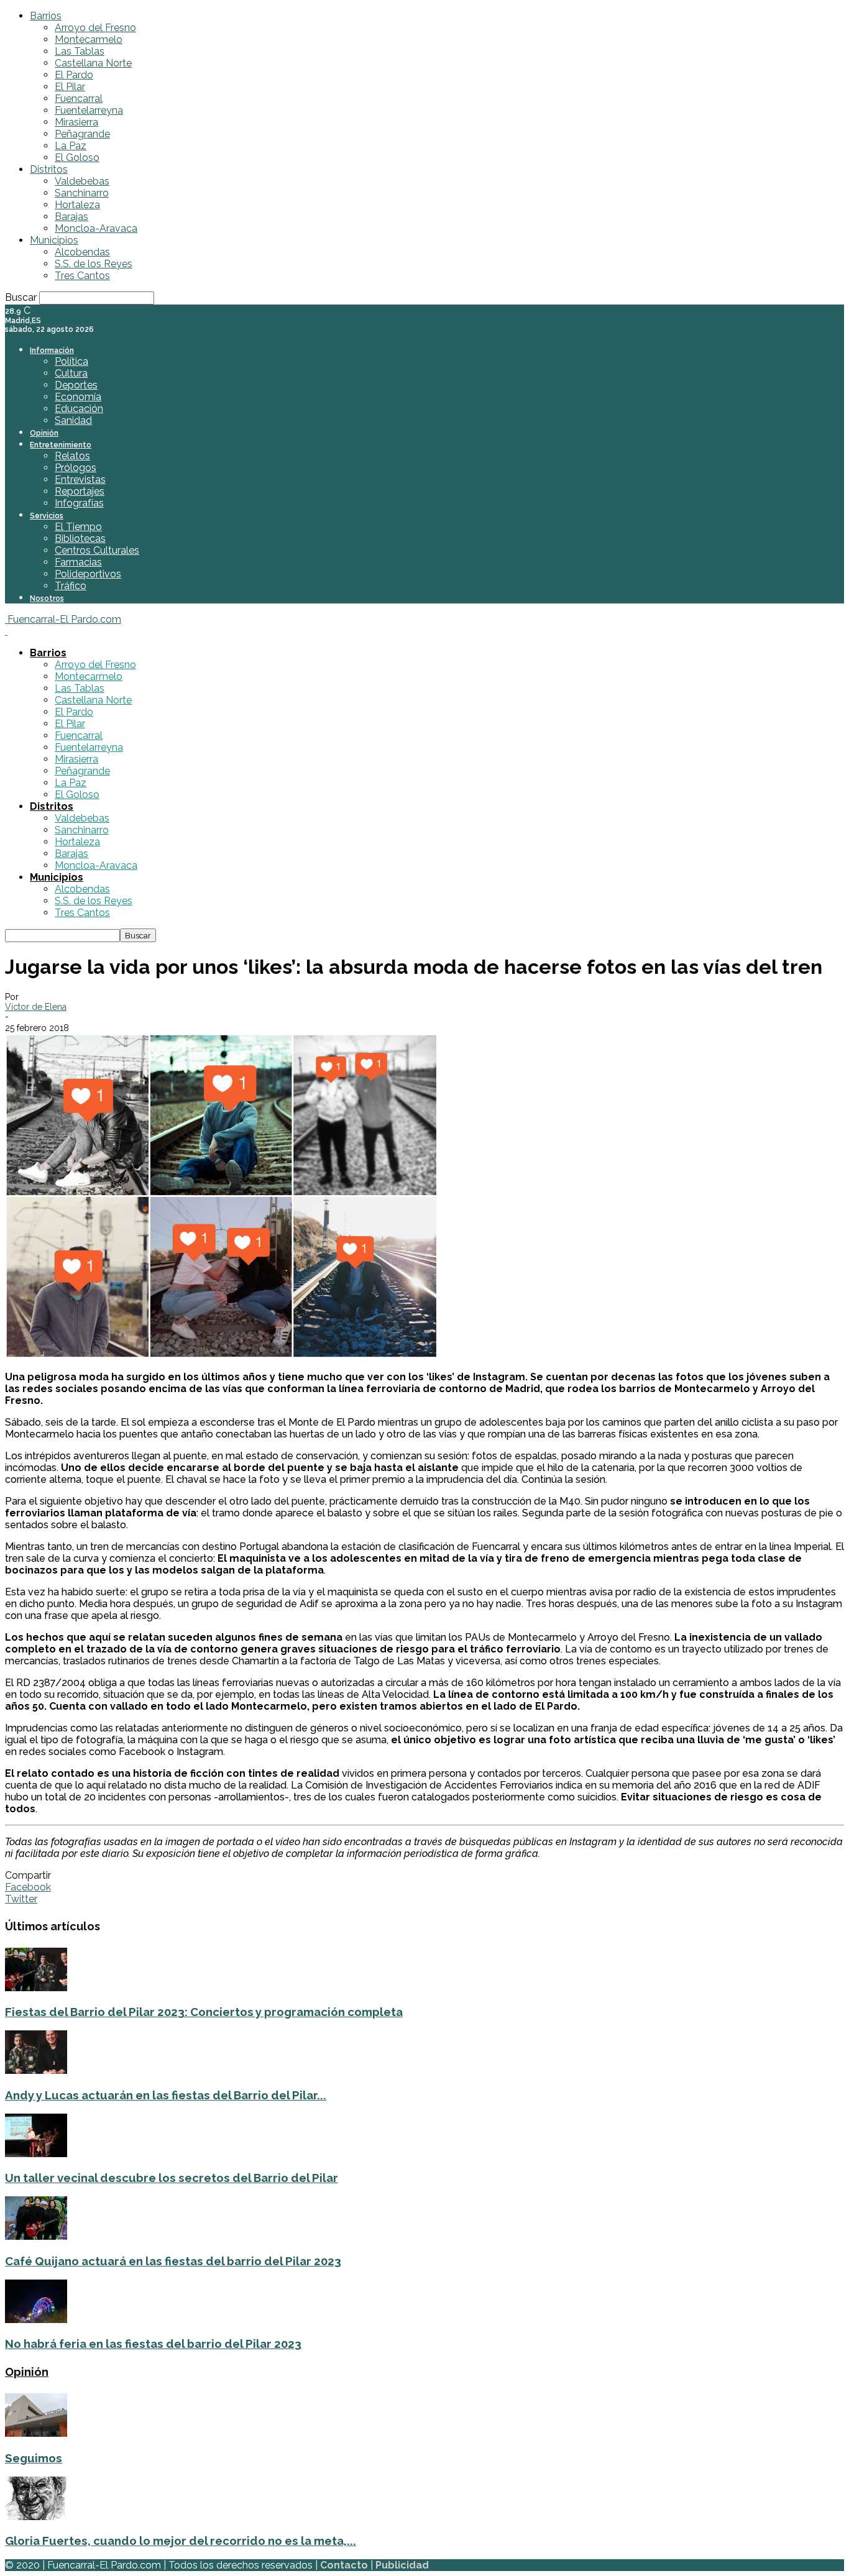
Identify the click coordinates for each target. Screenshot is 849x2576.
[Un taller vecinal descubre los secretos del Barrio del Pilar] (36, 2154)
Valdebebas (82, 181)
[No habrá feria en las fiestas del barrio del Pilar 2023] (36, 2320)
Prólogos (76, 468)
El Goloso (77, 158)
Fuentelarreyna (89, 110)
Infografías (79, 503)
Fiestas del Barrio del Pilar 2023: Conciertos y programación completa (204, 2012)
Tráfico (71, 586)
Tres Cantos (82, 276)
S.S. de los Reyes (94, 264)
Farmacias (78, 562)
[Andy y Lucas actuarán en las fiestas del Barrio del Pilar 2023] (36, 2070)
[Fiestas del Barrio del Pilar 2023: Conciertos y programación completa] (36, 1988)
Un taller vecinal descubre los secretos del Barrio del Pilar (172, 2178)
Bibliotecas (80, 539)
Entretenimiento (61, 445)
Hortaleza (77, 205)
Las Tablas (80, 51)
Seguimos (34, 2458)
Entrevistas (80, 479)
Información (52, 351)
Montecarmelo (89, 39)
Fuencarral (79, 99)
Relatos (72, 456)
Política (71, 361)
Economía (78, 397)
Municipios (54, 240)
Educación (79, 409)
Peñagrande (82, 134)
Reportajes (80, 491)
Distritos (49, 169)
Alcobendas (82, 252)
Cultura (71, 373)
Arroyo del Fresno (95, 28)
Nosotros (47, 598)
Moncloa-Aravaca (96, 228)
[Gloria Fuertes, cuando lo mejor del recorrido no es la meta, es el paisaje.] (36, 2517)
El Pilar (70, 87)
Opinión (44, 433)
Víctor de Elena (36, 1007)
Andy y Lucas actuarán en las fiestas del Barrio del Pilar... (166, 2095)
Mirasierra (76, 122)
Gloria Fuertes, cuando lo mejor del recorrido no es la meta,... (181, 2541)
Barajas (71, 217)
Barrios (46, 16)
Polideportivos (88, 574)
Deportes (76, 385)
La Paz (71, 146)
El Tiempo (78, 527)
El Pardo (74, 75)
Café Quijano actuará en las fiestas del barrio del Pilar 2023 (173, 2261)
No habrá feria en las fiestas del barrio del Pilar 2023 (153, 2344)
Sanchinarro (82, 193)
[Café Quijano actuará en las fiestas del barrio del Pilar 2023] (36, 2236)
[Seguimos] (36, 2433)
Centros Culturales (97, 550)
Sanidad (73, 420)
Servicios (47, 516)
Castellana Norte (93, 63)
